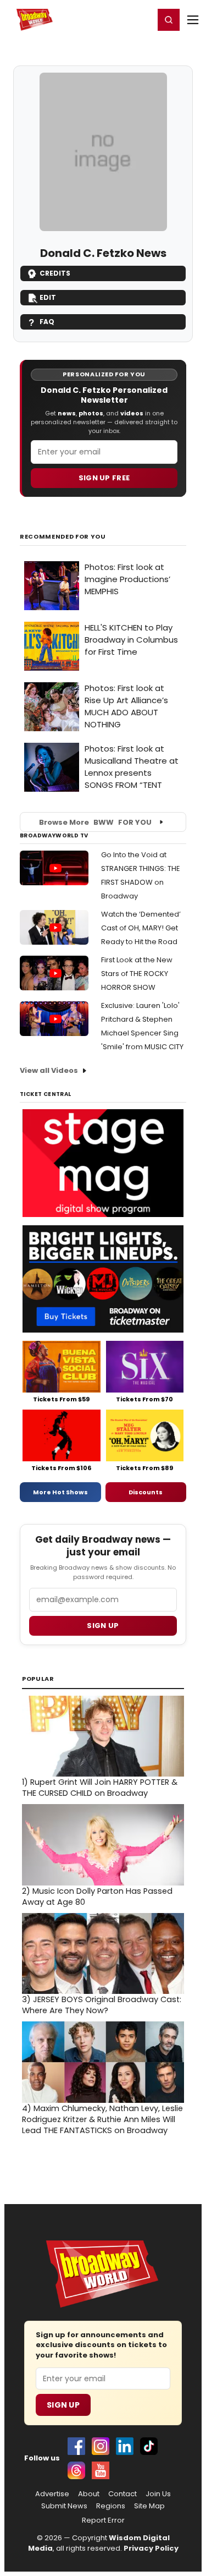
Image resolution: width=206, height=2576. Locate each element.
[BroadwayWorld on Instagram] (101, 2446)
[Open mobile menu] (193, 20)
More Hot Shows (60, 1492)
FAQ (47, 322)
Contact (123, 2494)
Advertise (52, 2494)
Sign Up (63, 2405)
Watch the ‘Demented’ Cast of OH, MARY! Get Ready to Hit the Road (141, 928)
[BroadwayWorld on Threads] (76, 2470)
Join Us (158, 2494)
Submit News (64, 2506)
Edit (48, 297)
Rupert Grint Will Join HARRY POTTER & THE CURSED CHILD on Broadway (100, 1788)
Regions (111, 2506)
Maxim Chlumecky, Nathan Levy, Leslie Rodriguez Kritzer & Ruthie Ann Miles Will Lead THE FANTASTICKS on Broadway (102, 2119)
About (89, 2494)
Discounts (146, 1492)
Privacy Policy (151, 2548)
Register (110, 19)
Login (141, 19)
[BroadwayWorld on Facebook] (76, 2446)
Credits (55, 273)
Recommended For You (63, 537)
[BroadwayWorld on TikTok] (149, 2446)
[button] (169, 20)
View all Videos (49, 1070)
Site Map (149, 2506)
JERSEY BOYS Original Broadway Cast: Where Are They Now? (102, 2005)
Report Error (103, 2520)
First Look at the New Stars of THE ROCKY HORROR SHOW (137, 974)
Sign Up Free (104, 478)
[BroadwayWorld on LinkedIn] (125, 2446)
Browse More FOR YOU (95, 822)
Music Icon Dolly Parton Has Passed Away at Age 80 (97, 1897)
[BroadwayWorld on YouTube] (101, 2470)
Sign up (103, 1626)
